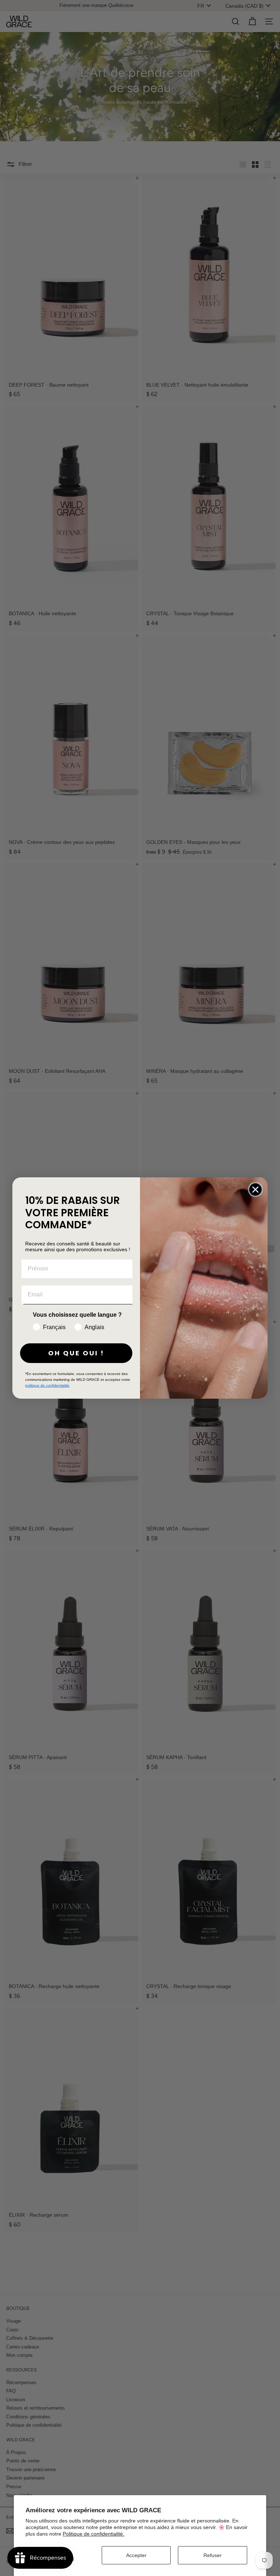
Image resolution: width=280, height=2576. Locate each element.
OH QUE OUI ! (76, 1353)
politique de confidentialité (47, 1385)
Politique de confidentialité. (94, 2534)
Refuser (213, 2555)
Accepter (136, 2555)
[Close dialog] (255, 1190)
